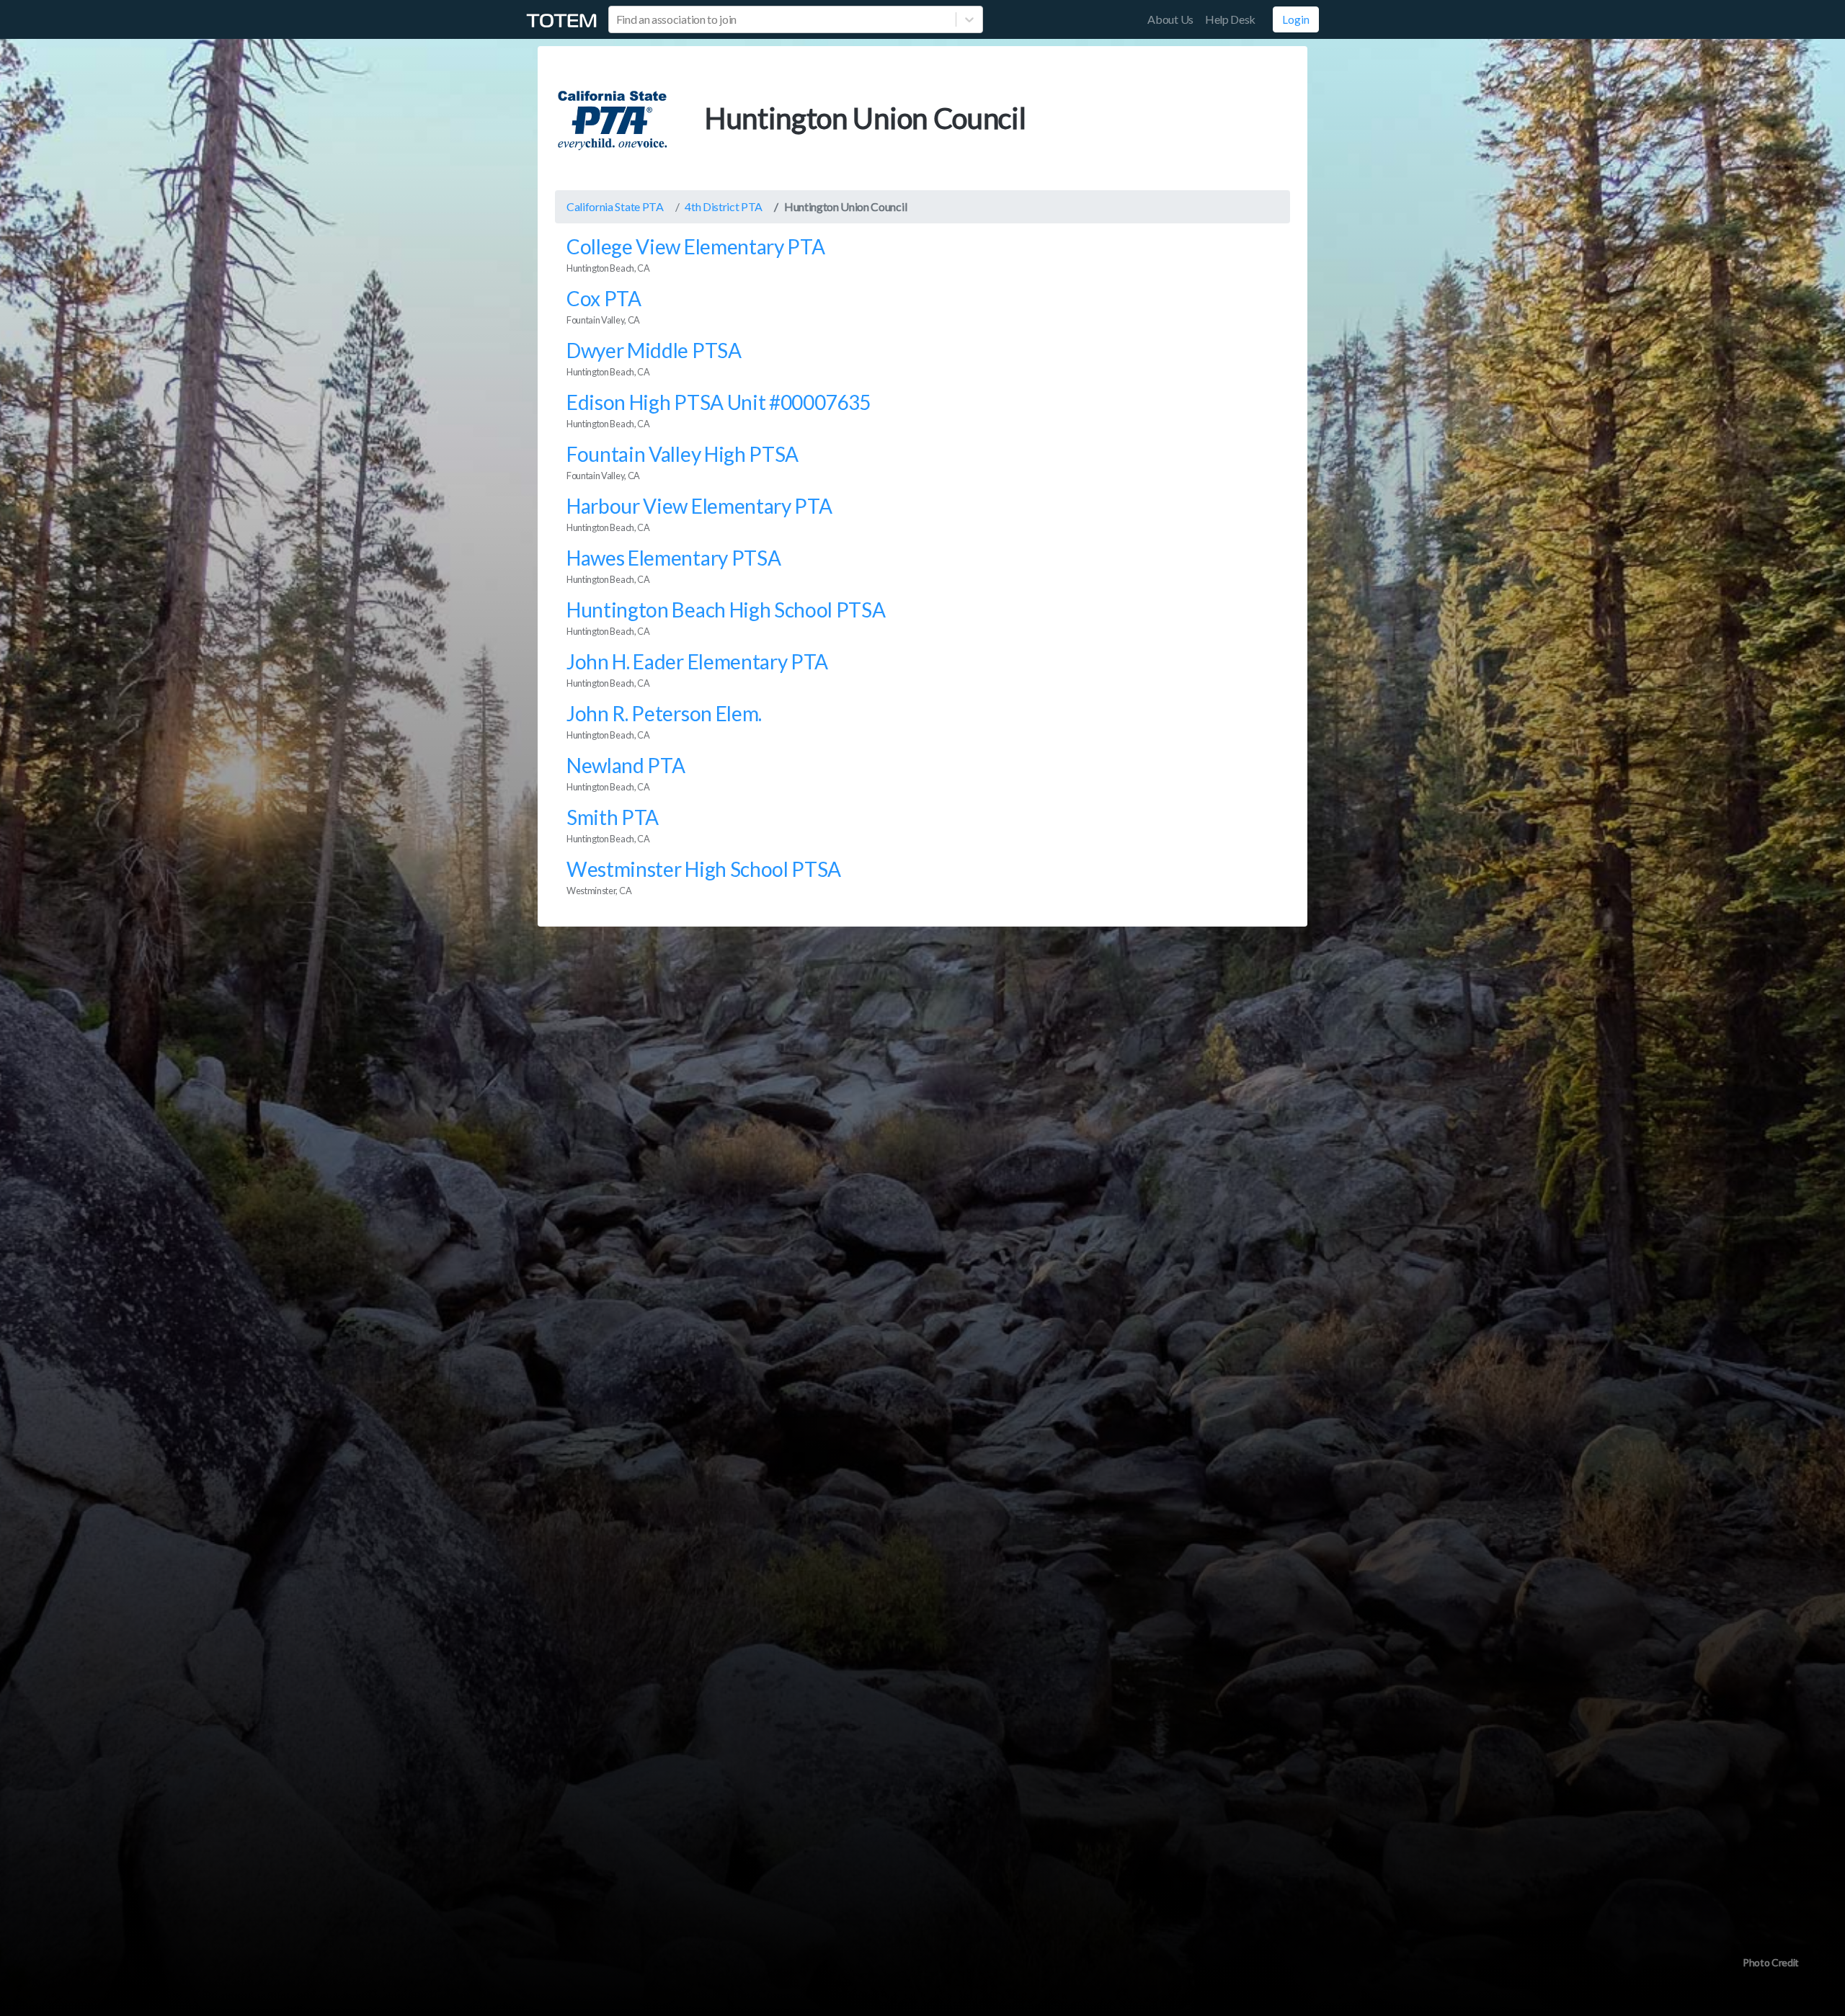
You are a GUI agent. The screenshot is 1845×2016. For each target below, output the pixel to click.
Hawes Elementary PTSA (673, 558)
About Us (1170, 19)
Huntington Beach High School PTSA (726, 610)
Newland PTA (626, 765)
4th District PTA (724, 206)
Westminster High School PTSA (704, 869)
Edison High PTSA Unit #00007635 (719, 402)
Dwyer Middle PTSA (654, 350)
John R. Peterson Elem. (664, 713)
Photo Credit (1771, 1962)
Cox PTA (604, 298)
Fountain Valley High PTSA (683, 454)
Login (1296, 19)
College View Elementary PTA (695, 246)
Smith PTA (613, 817)
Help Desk (1230, 19)
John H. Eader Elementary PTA (697, 661)
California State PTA (615, 206)
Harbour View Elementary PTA (699, 506)
